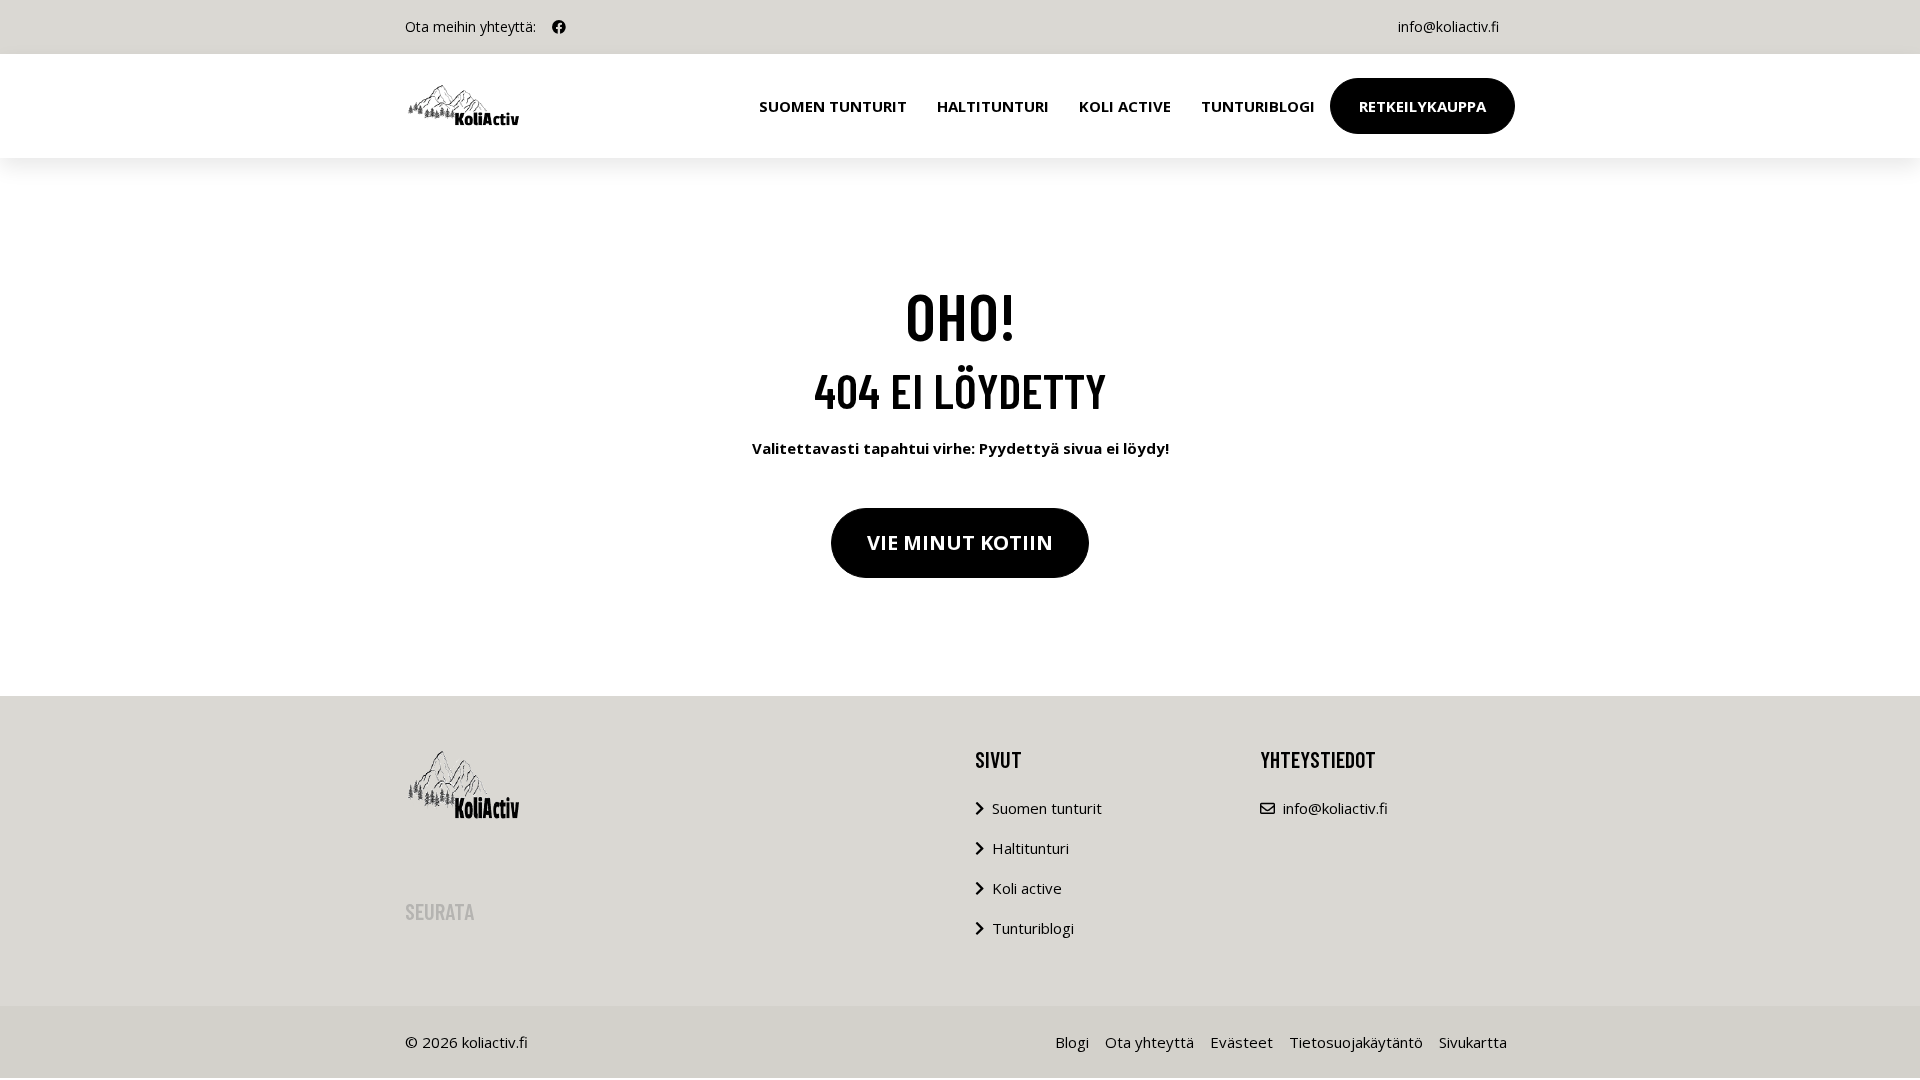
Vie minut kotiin (960, 542)
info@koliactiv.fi (1448, 26)
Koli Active (1125, 106)
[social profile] (559, 27)
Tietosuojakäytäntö (1356, 1042)
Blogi (1072, 1042)
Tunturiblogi (1258, 106)
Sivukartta (1473, 1042)
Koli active (1027, 888)
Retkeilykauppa (1422, 106)
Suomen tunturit (833, 106)
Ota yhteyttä (1149, 1042)
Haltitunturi (993, 106)
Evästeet (1241, 1042)
